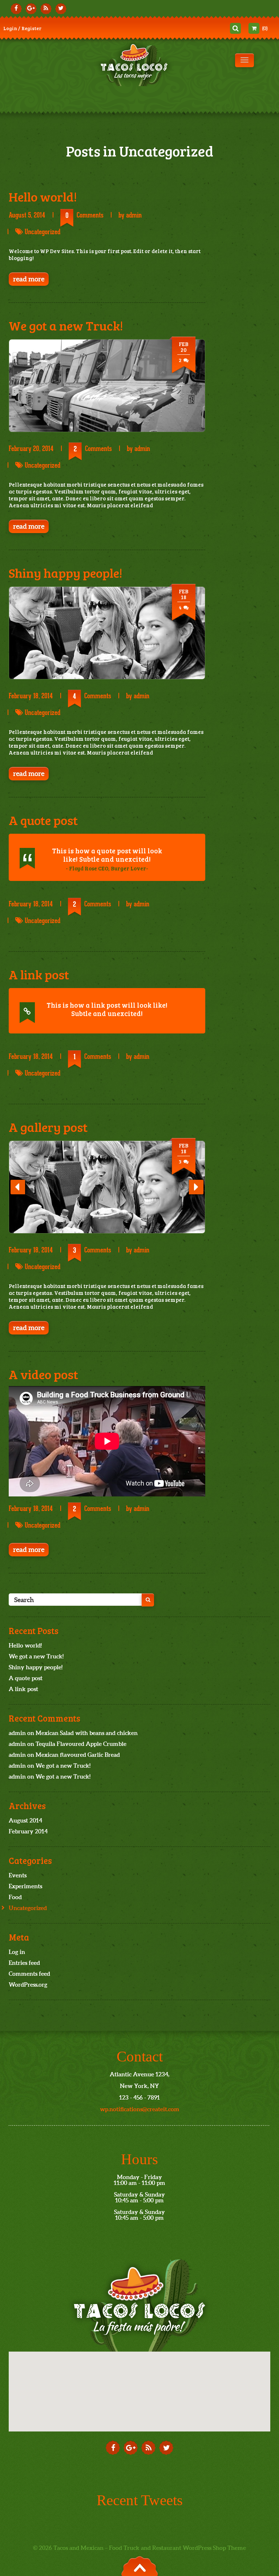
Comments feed (29, 1974)
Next (196, 1193)
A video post (43, 1374)
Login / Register (22, 28)
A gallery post (48, 1127)
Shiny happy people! (66, 573)
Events (18, 1875)
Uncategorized (43, 232)
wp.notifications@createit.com (140, 2109)
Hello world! (43, 196)
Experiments (25, 1886)
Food (15, 1897)
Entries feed (24, 1963)
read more (29, 279)
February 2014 (28, 1831)
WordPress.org (28, 1984)
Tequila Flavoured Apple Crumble (81, 1744)
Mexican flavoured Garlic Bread (78, 1755)
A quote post (43, 820)
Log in (17, 1952)
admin (134, 215)
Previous (18, 1193)
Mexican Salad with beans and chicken (87, 1733)
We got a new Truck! (66, 325)
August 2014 (25, 1820)
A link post (39, 974)
